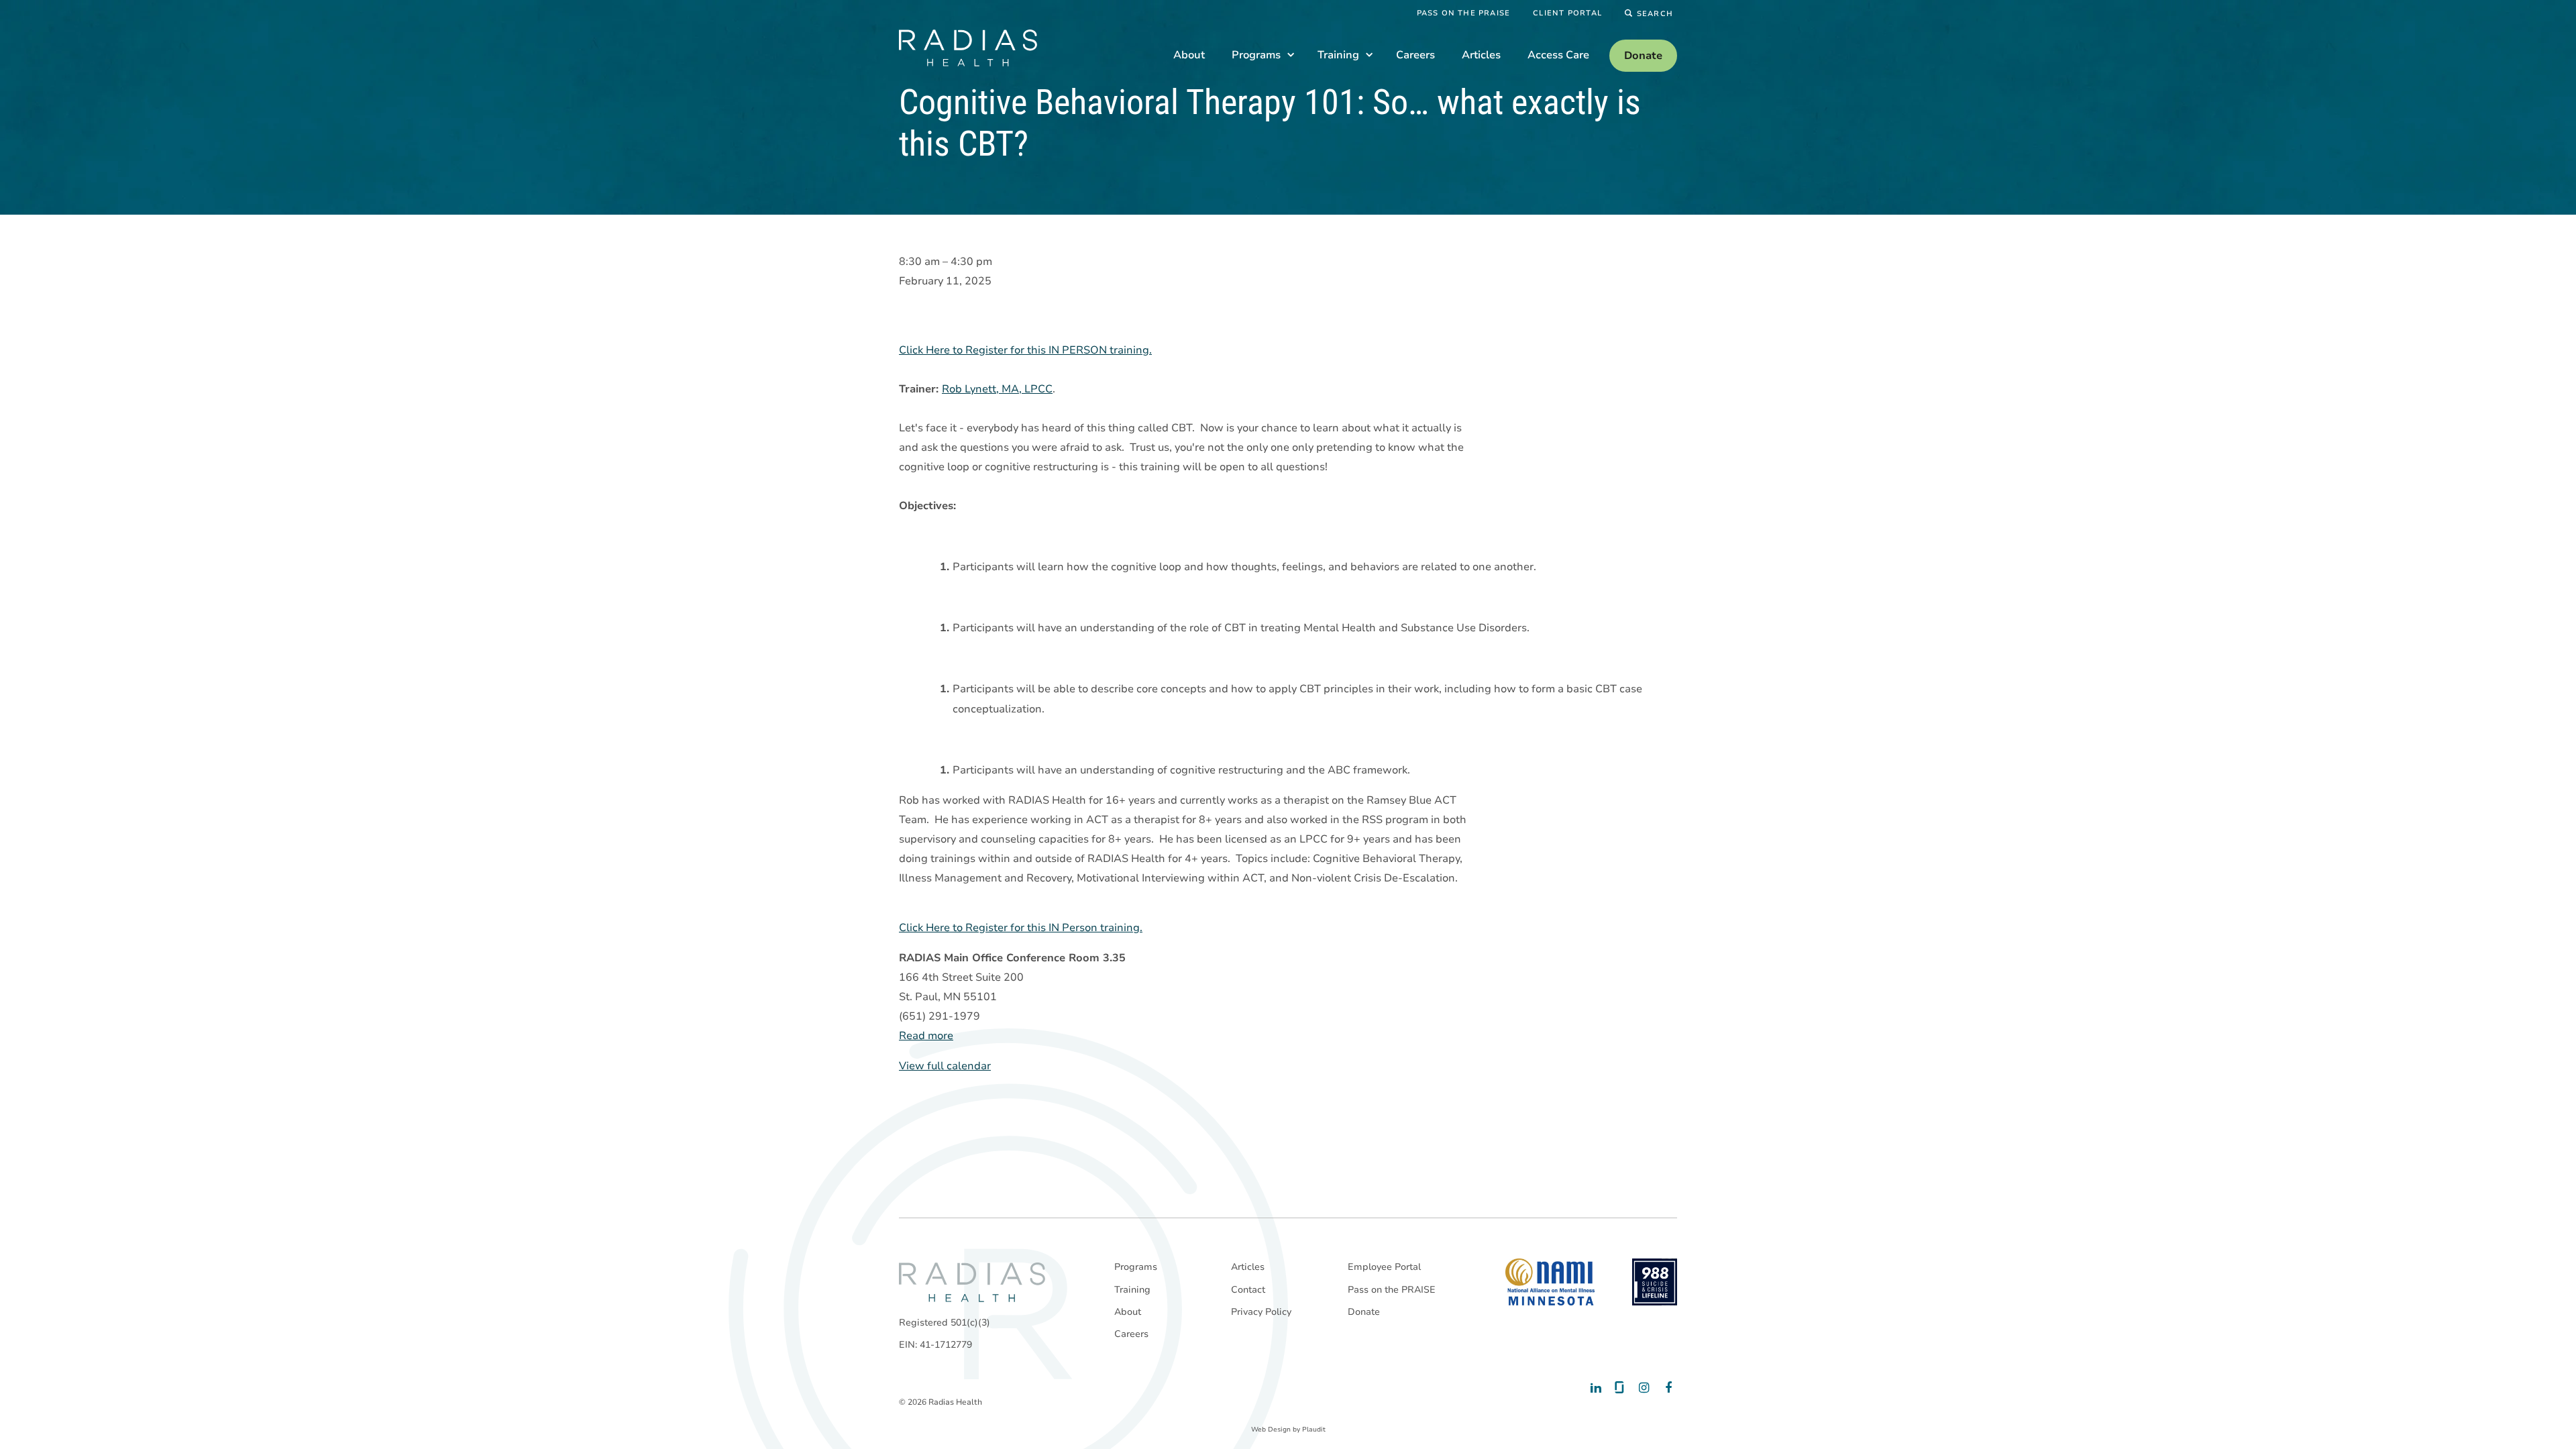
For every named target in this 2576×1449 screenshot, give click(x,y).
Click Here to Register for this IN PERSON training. (1025, 350)
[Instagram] (1642, 1388)
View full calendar (945, 1066)
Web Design (1271, 1430)
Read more (926, 1036)
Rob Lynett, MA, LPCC (997, 389)
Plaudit (1314, 1430)
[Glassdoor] (1618, 1388)
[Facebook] (1665, 1388)
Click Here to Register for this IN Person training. (1021, 928)
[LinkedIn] (1595, 1388)
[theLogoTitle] (968, 48)
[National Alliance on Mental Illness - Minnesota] (1550, 1282)
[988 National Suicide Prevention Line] (1655, 1282)
